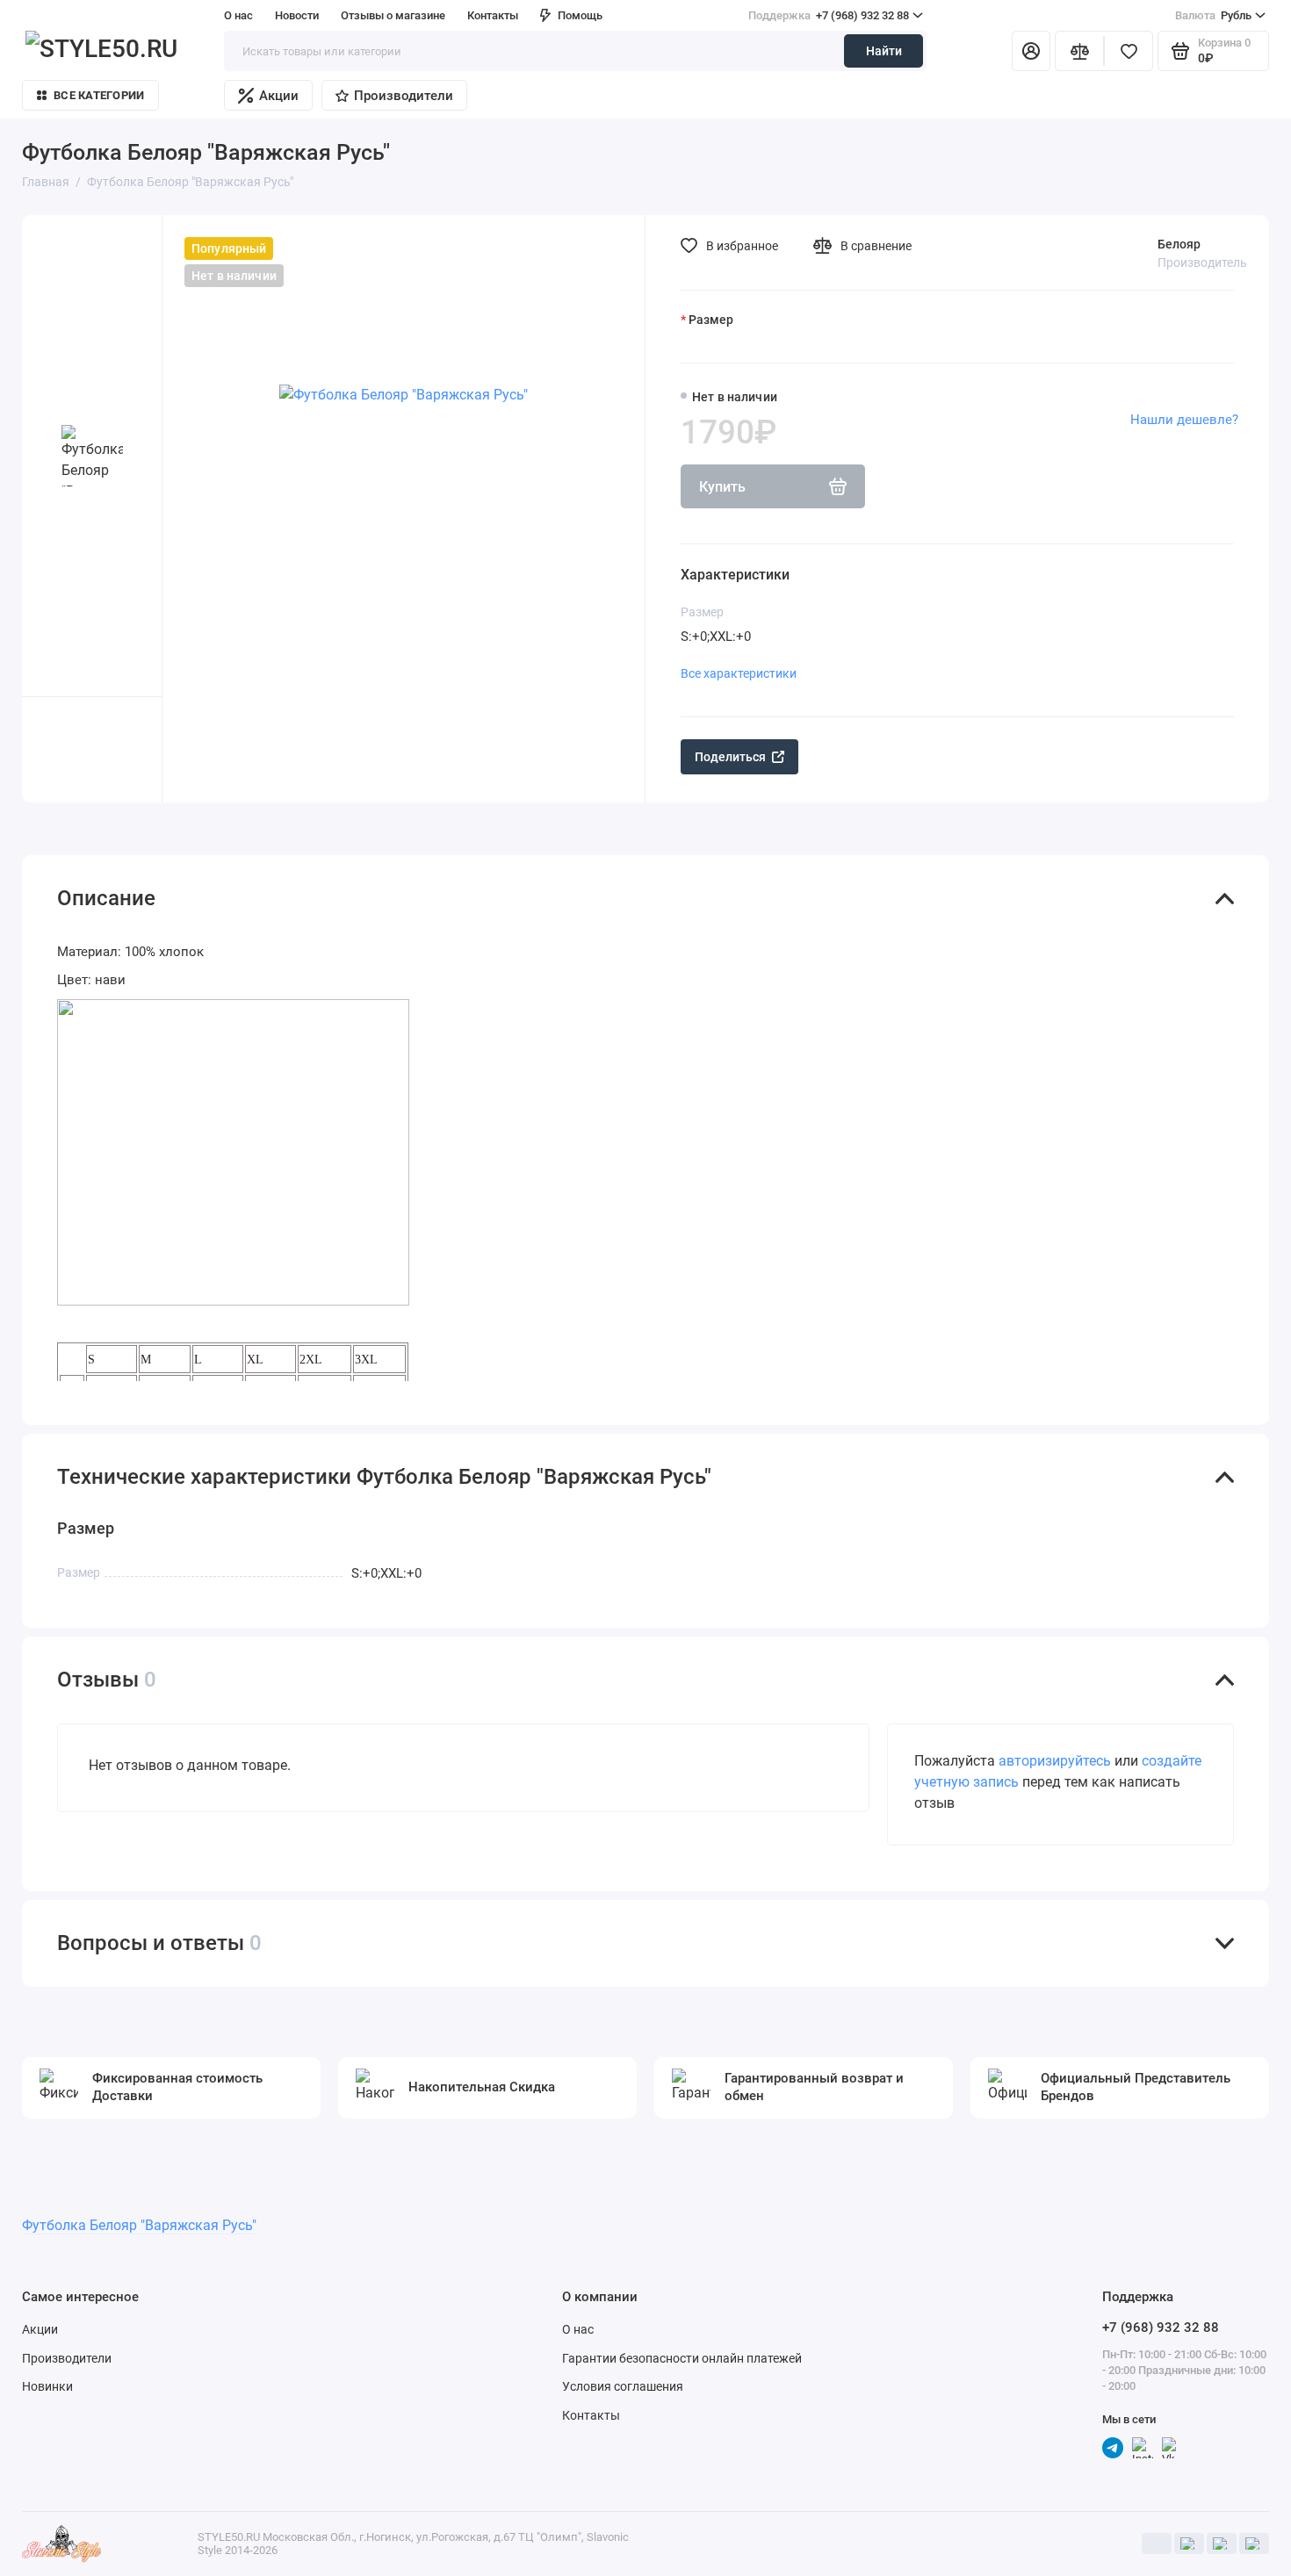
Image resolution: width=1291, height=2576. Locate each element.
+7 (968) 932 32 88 (829, 15)
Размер (711, 320)
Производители (404, 96)
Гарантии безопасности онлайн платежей (682, 2358)
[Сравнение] (1079, 51)
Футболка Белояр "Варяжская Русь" (139, 2225)
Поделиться (730, 757)
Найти (884, 51)
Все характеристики (739, 673)
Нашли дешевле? (1184, 420)
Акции (279, 96)
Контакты (493, 15)
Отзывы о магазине (393, 15)
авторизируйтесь (1055, 1761)
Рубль (1213, 15)
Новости (297, 15)
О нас (578, 2329)
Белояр (1179, 244)
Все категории (99, 95)
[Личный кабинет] (1031, 51)
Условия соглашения (623, 2386)
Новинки (47, 2386)
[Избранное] (1129, 51)
